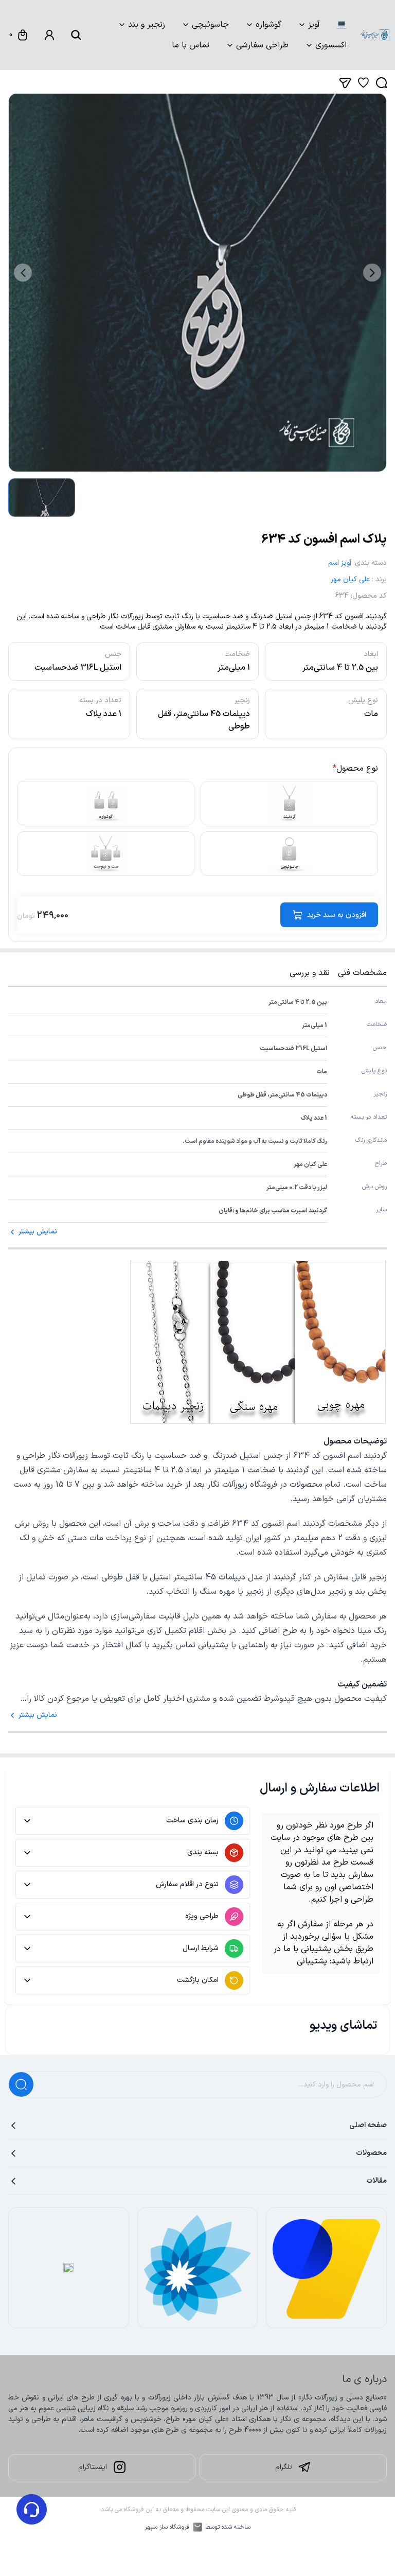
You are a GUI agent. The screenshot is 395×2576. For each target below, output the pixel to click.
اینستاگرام (93, 2467)
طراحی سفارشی (262, 45)
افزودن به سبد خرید (337, 915)
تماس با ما (191, 45)
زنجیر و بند (147, 25)
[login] (49, 35)
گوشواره (268, 25)
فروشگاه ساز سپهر (167, 2527)
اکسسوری (331, 45)
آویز (314, 25)
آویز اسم (340, 563)
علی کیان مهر (350, 579)
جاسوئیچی (210, 25)
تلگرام (284, 2467)
